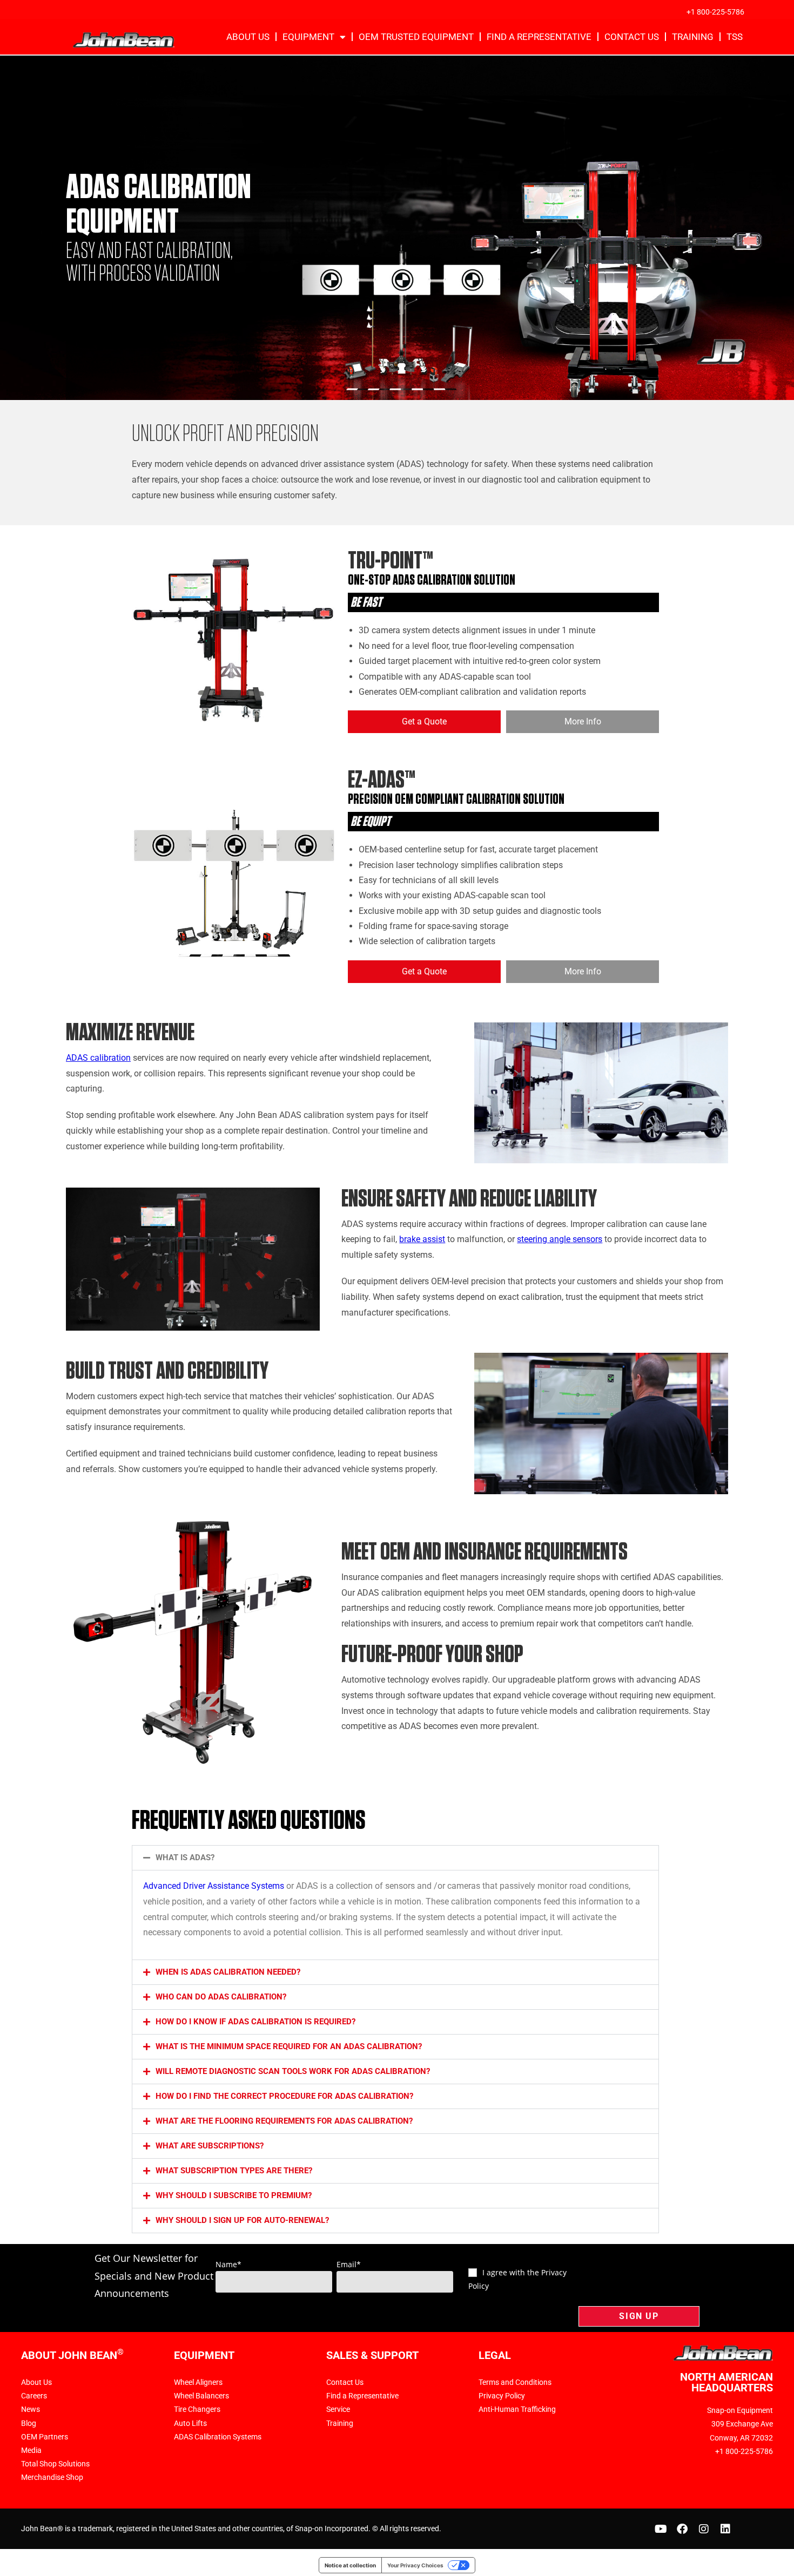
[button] (395, 1858)
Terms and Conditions (515, 2382)
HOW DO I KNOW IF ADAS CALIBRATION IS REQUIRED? (255, 2022)
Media (31, 2450)
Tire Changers (197, 2409)
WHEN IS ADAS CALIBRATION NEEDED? (228, 1972)
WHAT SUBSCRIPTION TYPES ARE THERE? (234, 2171)
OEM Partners (45, 2437)
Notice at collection (350, 2565)
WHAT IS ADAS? (185, 1858)
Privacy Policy (502, 2396)
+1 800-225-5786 (715, 12)
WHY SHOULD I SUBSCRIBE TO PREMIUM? (234, 2195)
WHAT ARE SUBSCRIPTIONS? (210, 2146)
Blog (29, 2423)
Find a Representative (539, 37)
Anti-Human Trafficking (517, 2409)
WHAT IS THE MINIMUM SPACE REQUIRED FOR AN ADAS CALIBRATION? (289, 2046)
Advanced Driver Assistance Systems (214, 1886)
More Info (583, 721)
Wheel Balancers (201, 2396)
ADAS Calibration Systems (218, 2437)
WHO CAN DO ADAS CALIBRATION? (221, 1997)
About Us (248, 37)
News (31, 2409)
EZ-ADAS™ (382, 780)
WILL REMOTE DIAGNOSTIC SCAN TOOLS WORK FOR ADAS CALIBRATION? (293, 2071)
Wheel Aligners (198, 2382)
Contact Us (632, 37)
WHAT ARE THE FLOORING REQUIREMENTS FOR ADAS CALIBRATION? (284, 2121)
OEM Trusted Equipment (416, 37)
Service (338, 2409)
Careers (34, 2396)
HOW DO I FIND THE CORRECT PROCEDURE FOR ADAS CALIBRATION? (284, 2096)
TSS (735, 37)
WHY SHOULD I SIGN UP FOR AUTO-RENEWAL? (242, 2220)
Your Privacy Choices (415, 2565)
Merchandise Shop (52, 2477)
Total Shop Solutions (55, 2464)
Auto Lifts (190, 2423)
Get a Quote (424, 721)
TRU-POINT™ (391, 561)
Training (693, 37)
